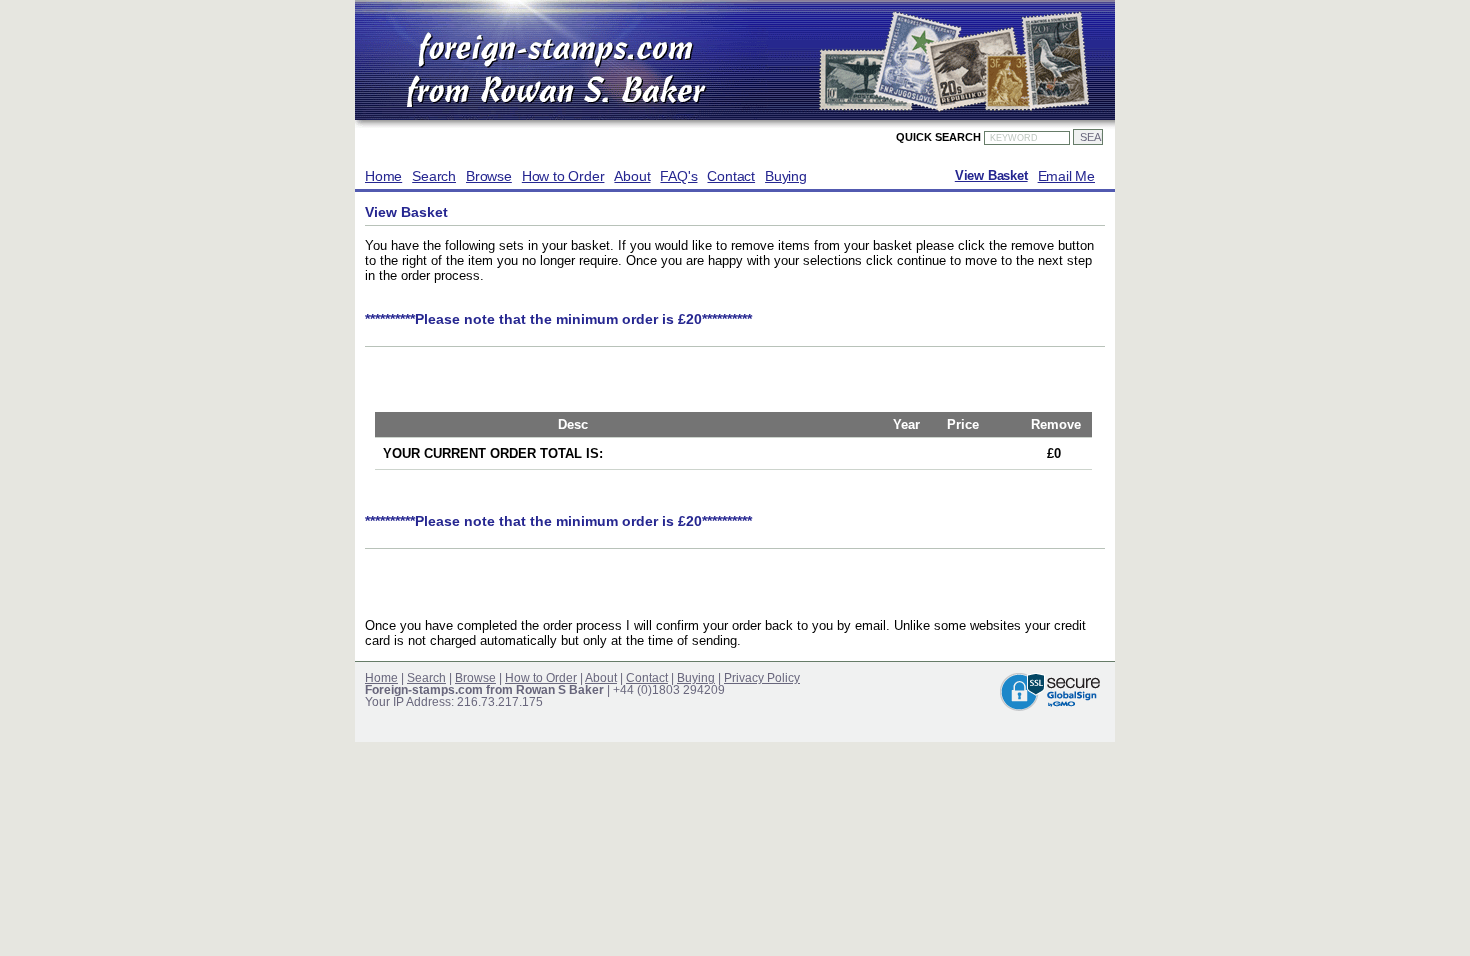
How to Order (563, 176)
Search (434, 176)
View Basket (991, 176)
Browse (489, 176)
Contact (731, 176)
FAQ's (678, 176)
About (632, 176)
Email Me (1066, 176)
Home (383, 176)
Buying (786, 176)
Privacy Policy (762, 678)
